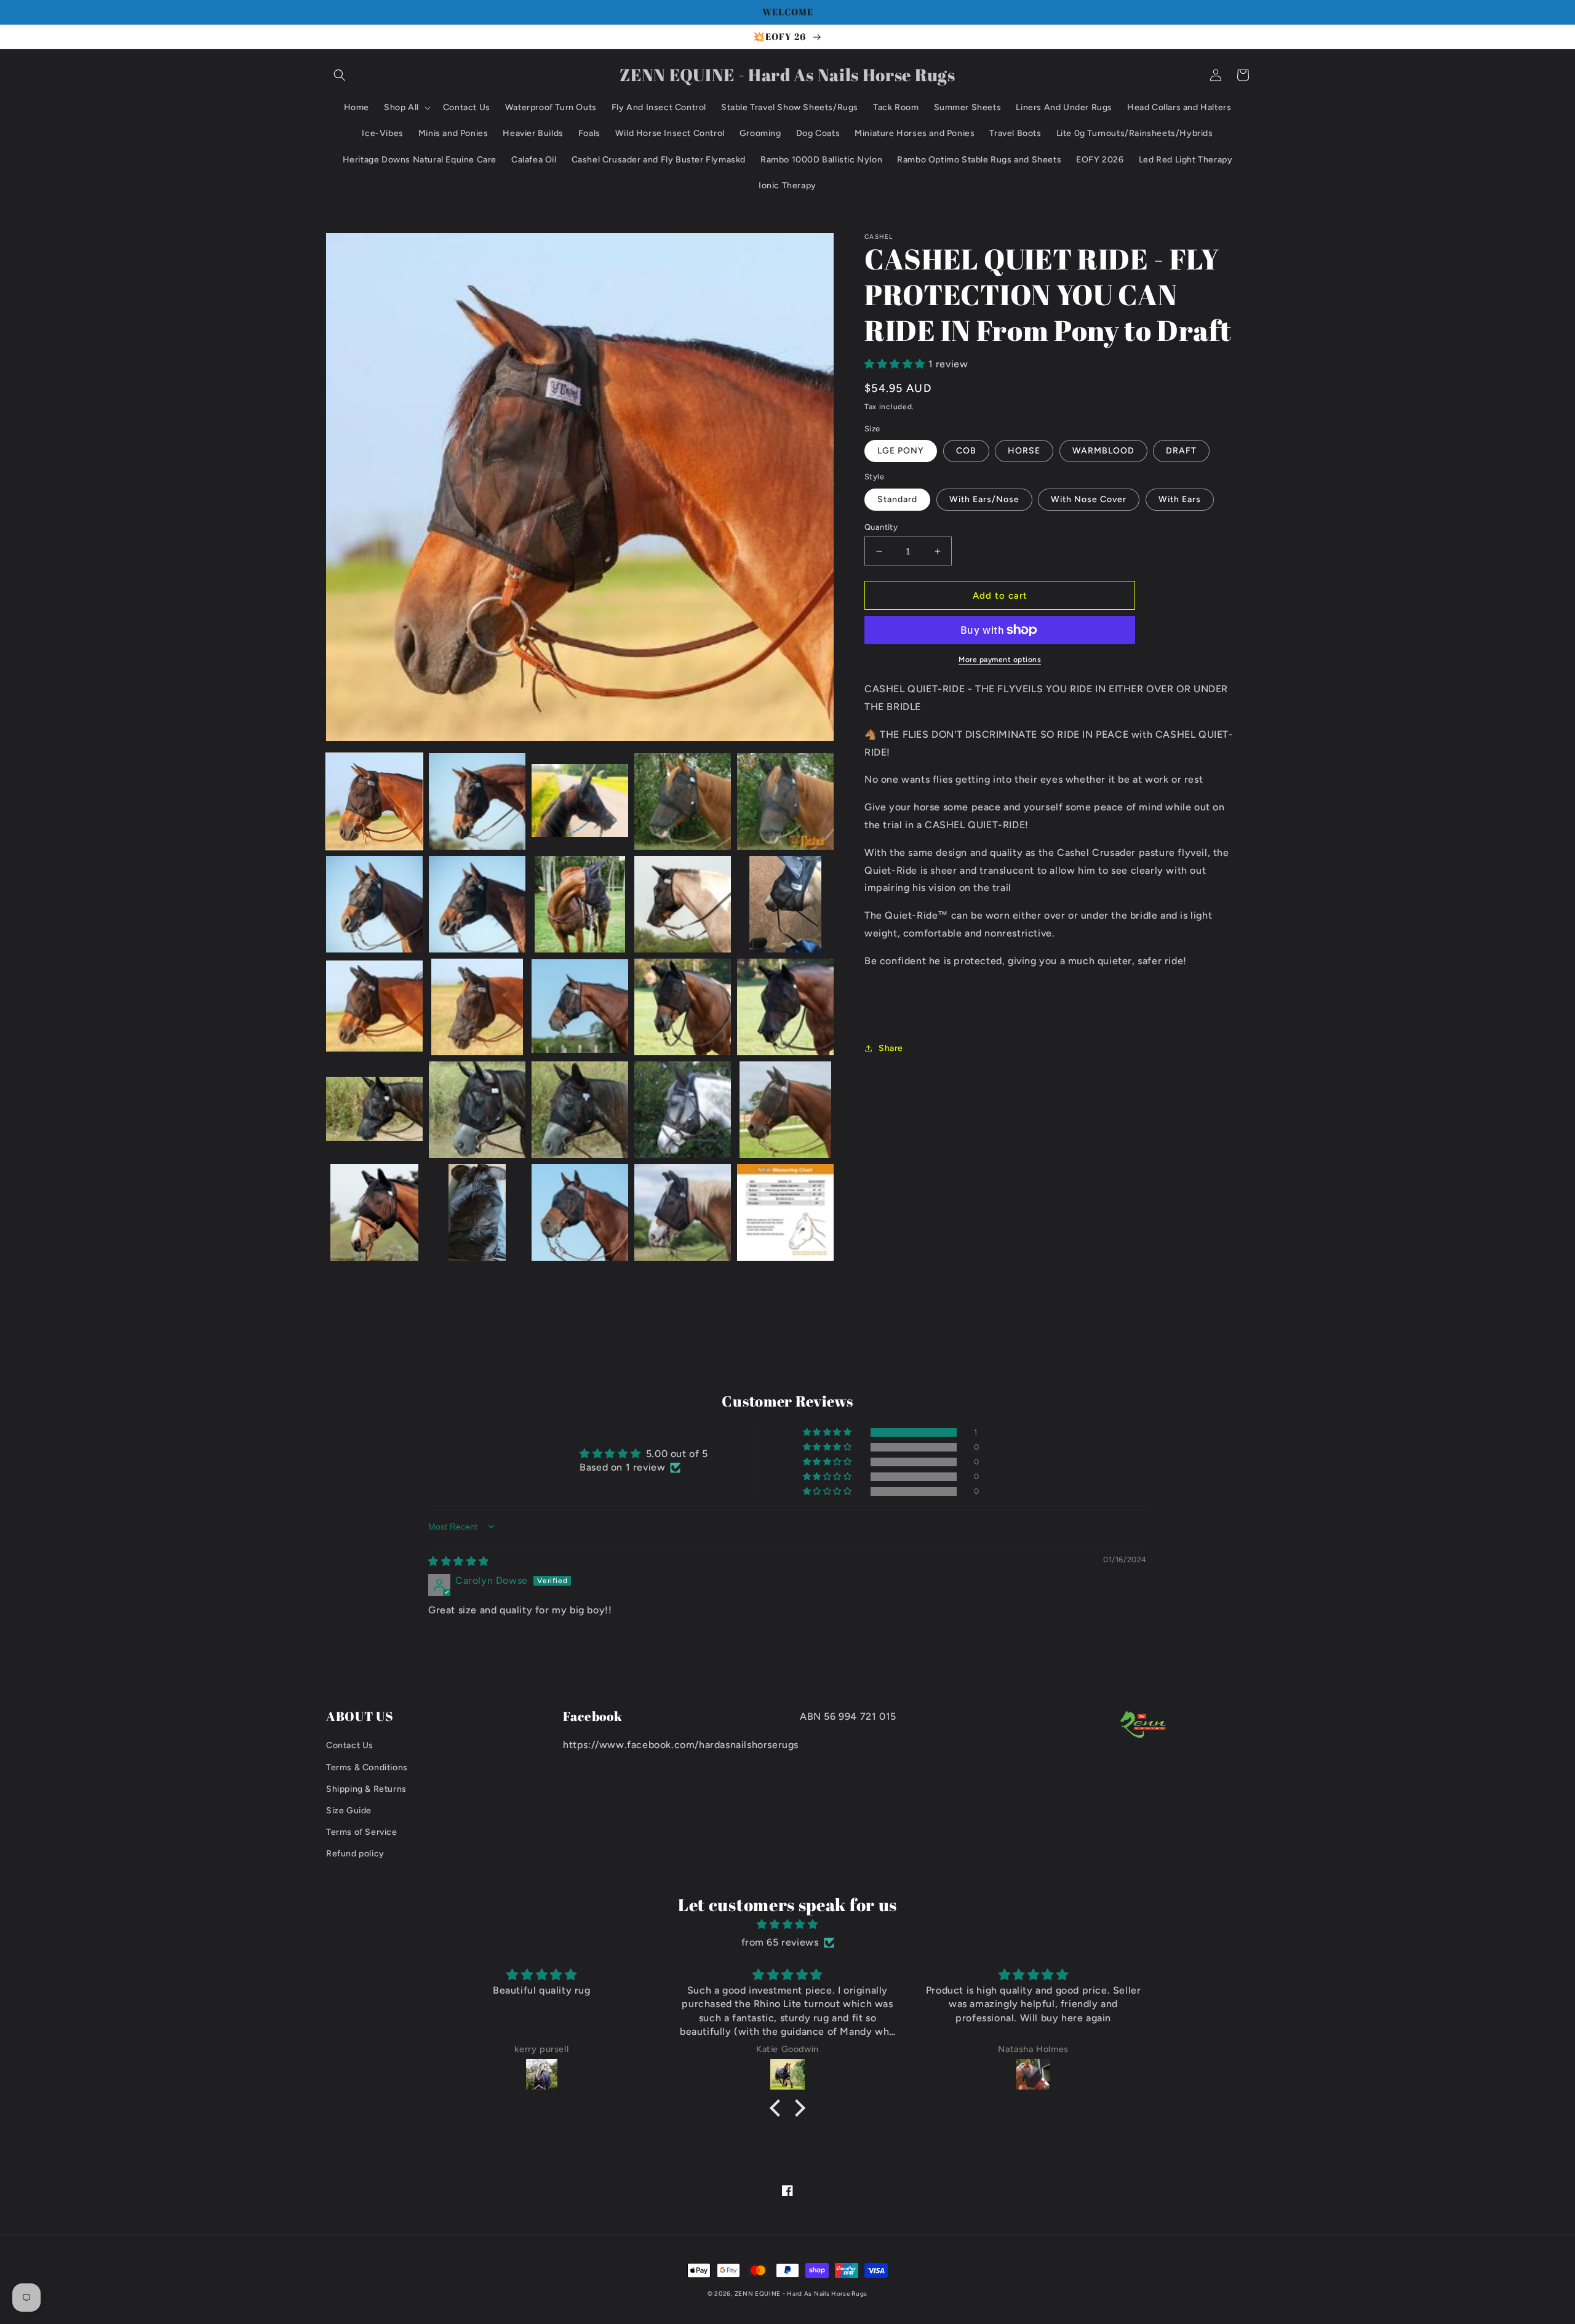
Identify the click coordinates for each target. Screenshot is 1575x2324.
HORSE (1024, 451)
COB (966, 451)
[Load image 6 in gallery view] (374, 904)
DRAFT (1181, 451)
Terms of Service (362, 1832)
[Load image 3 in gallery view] (580, 801)
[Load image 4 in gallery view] (683, 801)
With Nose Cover (1089, 499)
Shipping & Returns (366, 1789)
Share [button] (891, 1048)
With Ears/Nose (984, 499)
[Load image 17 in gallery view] (477, 1110)
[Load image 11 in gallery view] (374, 1007)
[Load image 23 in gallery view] (580, 1212)
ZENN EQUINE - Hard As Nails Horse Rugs (801, 2294)
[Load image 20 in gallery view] (785, 1110)
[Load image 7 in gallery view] (477, 904)
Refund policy (355, 1854)
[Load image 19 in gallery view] (683, 1110)
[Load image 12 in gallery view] (477, 1007)
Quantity (881, 527)
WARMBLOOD (1103, 451)
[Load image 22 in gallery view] (477, 1212)
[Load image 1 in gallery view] (374, 801)
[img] (459, 1561)
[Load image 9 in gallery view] (683, 904)
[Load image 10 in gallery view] (785, 904)
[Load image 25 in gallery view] (785, 1212)
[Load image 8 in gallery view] (580, 904)
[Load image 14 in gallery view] (683, 1007)
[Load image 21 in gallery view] (374, 1212)
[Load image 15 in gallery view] (785, 1007)
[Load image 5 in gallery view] (785, 801)
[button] (340, 75)
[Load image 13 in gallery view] (580, 1007)
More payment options (1000, 660)
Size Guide (349, 1811)
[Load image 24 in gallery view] (683, 1212)
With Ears (1180, 499)
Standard (897, 499)
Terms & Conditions (367, 1767)
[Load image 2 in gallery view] (477, 801)
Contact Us (350, 1745)
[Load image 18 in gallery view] (580, 1110)
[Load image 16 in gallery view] (374, 1110)
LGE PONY (901, 451)
